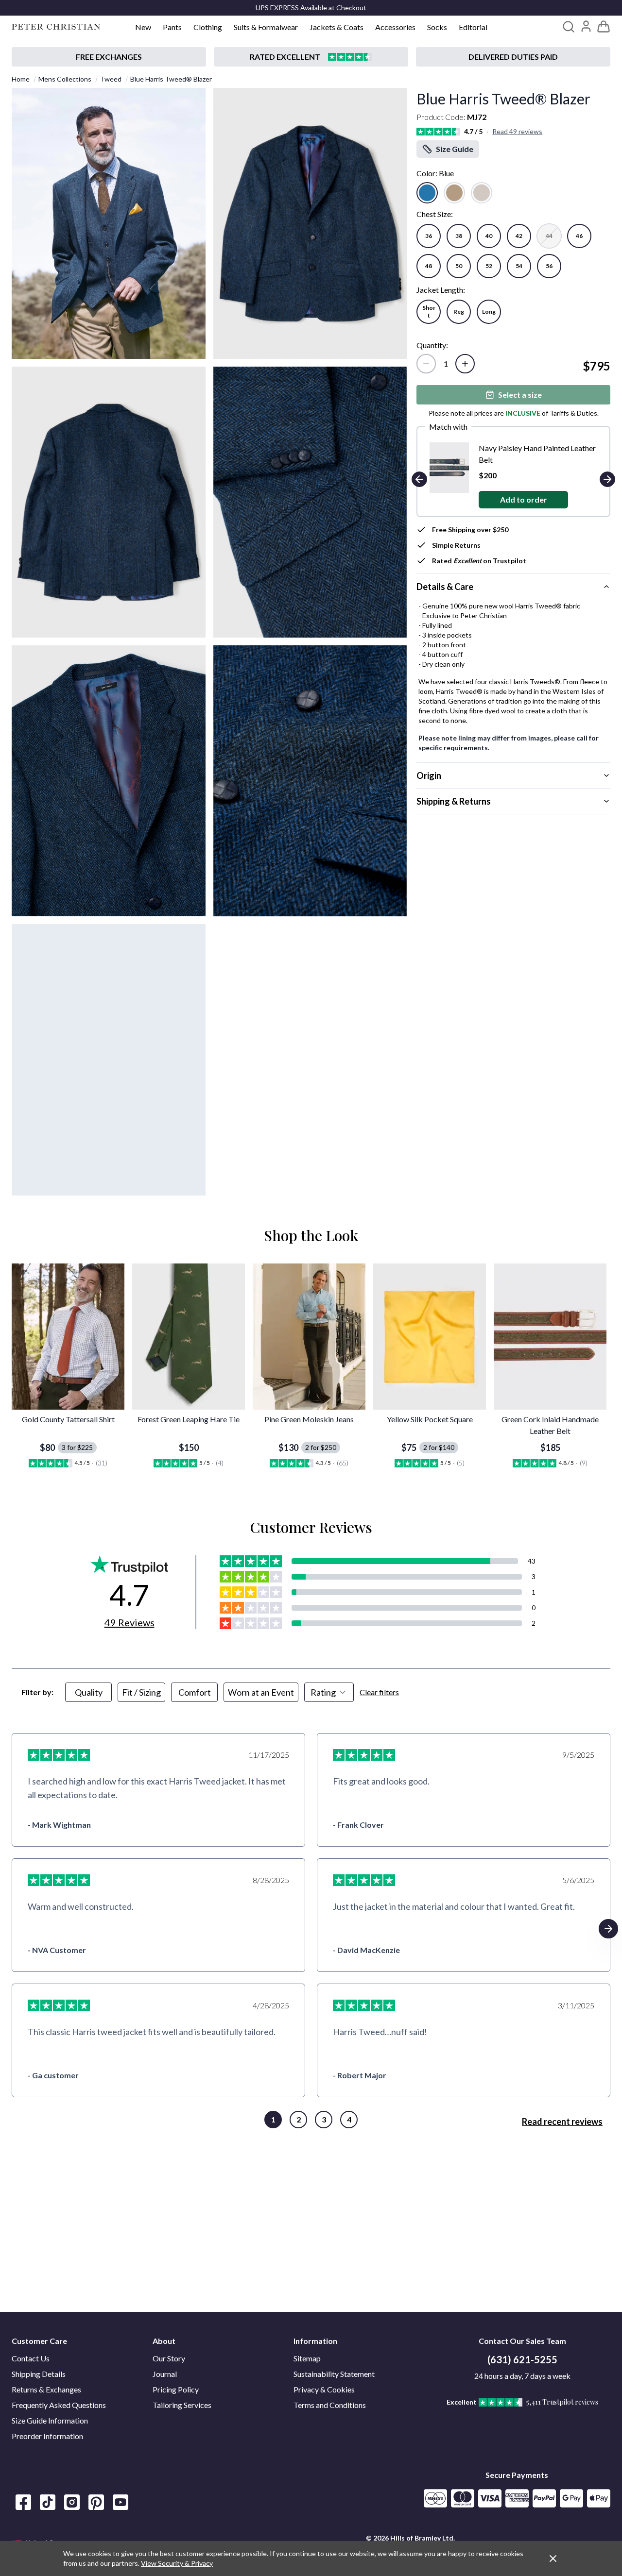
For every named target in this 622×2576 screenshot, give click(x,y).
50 (459, 266)
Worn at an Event (261, 1692)
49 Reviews (130, 1622)
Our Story (169, 2358)
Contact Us (31, 2358)
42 (519, 236)
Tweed (111, 79)
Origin (429, 775)
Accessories (395, 27)
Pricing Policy (176, 2389)
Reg (459, 311)
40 (489, 236)
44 (549, 236)
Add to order (524, 488)
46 (579, 236)
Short (429, 311)
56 (549, 266)
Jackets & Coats (337, 27)
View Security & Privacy (177, 2563)
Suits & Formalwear (266, 27)
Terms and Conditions (330, 2405)
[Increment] (465, 364)
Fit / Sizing (141, 1692)
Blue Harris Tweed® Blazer (171, 79)
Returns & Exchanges (46, 2389)
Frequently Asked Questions (59, 2405)
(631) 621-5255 (522, 2359)
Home (21, 79)
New (143, 27)
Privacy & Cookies (324, 2389)
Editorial (473, 27)
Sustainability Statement (334, 2374)
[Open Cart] (604, 27)
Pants (172, 27)
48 (429, 266)
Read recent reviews (562, 2121)
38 (459, 236)
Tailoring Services (182, 2405)
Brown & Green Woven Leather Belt (538, 448)
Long (489, 311)
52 (489, 266)
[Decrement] (426, 364)
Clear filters (379, 1692)
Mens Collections (65, 79)
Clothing (208, 27)
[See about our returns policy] (109, 57)
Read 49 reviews (517, 131)
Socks (437, 27)
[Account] (586, 26)
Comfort (195, 1692)
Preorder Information (47, 2436)
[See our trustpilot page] (311, 57)
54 (519, 266)
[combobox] (329, 1692)
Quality (89, 1692)
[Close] (553, 2559)
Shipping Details (39, 2374)
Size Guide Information (50, 2420)
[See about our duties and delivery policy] (513, 57)
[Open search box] (569, 27)
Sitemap (307, 2358)
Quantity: (432, 345)
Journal (165, 2374)
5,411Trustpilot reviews (562, 2402)
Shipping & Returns (454, 801)
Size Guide (455, 149)
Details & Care (445, 587)
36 (429, 236)
